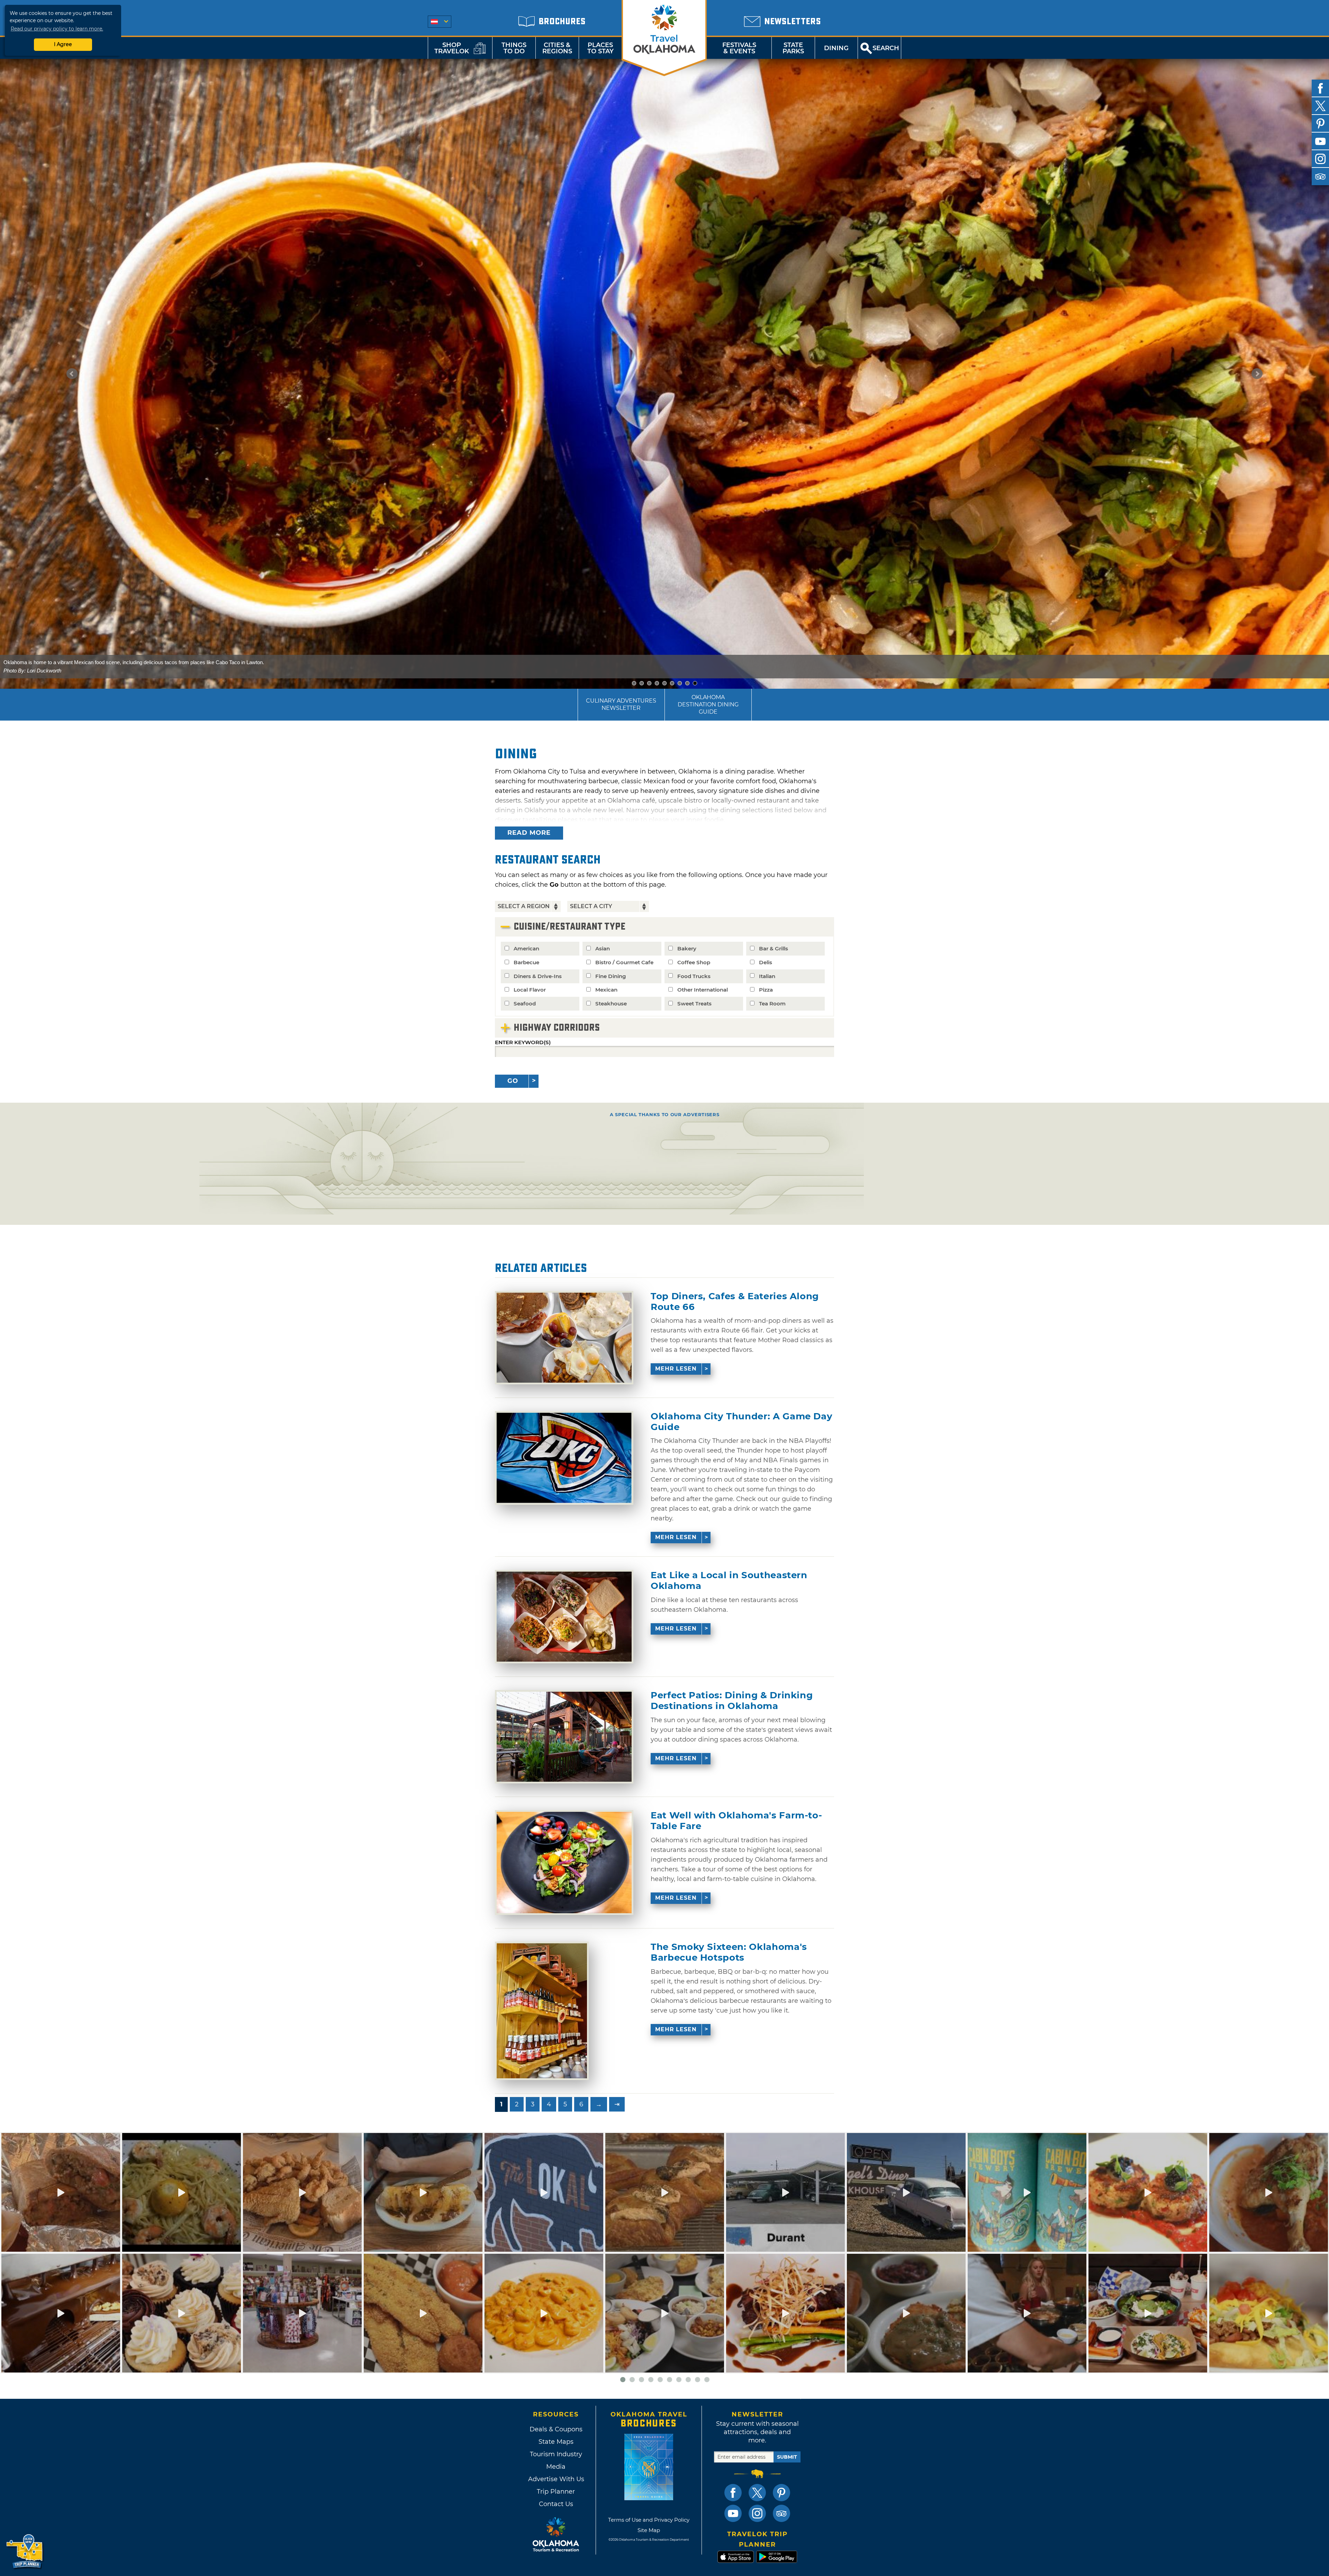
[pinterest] (1320, 124)
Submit (787, 2457)
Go (513, 1081)
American (526, 948)
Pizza (766, 990)
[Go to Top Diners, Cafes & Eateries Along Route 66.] (564, 1338)
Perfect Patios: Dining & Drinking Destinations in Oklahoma (732, 1701)
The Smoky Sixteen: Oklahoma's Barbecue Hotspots (729, 1952)
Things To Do (514, 48)
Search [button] (886, 48)
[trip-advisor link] (781, 2513)
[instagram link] (757, 2513)
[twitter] (1320, 106)
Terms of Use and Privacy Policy (649, 2520)
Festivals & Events (739, 48)
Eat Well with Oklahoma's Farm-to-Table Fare (736, 1821)
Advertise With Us (556, 2479)
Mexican (606, 990)
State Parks (793, 48)
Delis (766, 962)
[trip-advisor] (1320, 177)
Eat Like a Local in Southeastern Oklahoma (729, 1581)
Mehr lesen (676, 1369)
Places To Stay (600, 48)
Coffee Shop (694, 962)
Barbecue (526, 962)
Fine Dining (611, 976)
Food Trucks (694, 976)
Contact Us (556, 2504)
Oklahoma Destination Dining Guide (708, 704)
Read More (529, 833)
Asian (603, 948)
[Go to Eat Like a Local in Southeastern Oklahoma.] (564, 1617)
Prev (72, 374)
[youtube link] (733, 2513)
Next (1257, 374)
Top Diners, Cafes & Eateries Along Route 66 (735, 1302)
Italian (767, 976)
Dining (836, 48)
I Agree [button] (63, 44)
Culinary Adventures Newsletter (621, 704)
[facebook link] (733, 2493)
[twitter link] (757, 2493)
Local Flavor (530, 990)
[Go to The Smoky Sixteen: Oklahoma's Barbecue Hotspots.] (542, 2011)
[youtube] (1320, 141)
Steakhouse (611, 1004)
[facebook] (1320, 88)
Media (556, 2467)
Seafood (525, 1004)
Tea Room (772, 1004)
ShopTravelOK (452, 48)
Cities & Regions (557, 48)
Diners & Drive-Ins (538, 976)
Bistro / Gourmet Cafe (624, 962)
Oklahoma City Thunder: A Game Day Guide (742, 1422)
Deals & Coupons (556, 2429)
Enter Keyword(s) (523, 1042)
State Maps (556, 2442)
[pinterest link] (781, 2493)
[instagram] (1320, 159)
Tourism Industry (556, 2454)
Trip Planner (556, 2492)
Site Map (649, 2530)
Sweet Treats (694, 1004)
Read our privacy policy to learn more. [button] (57, 29)
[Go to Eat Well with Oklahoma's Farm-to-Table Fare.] (564, 1863)
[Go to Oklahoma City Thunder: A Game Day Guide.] (564, 1458)
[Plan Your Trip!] (25, 2552)
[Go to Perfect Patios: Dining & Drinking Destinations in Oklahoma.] (564, 1737)
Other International (703, 990)
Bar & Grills (774, 948)
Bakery (687, 948)
